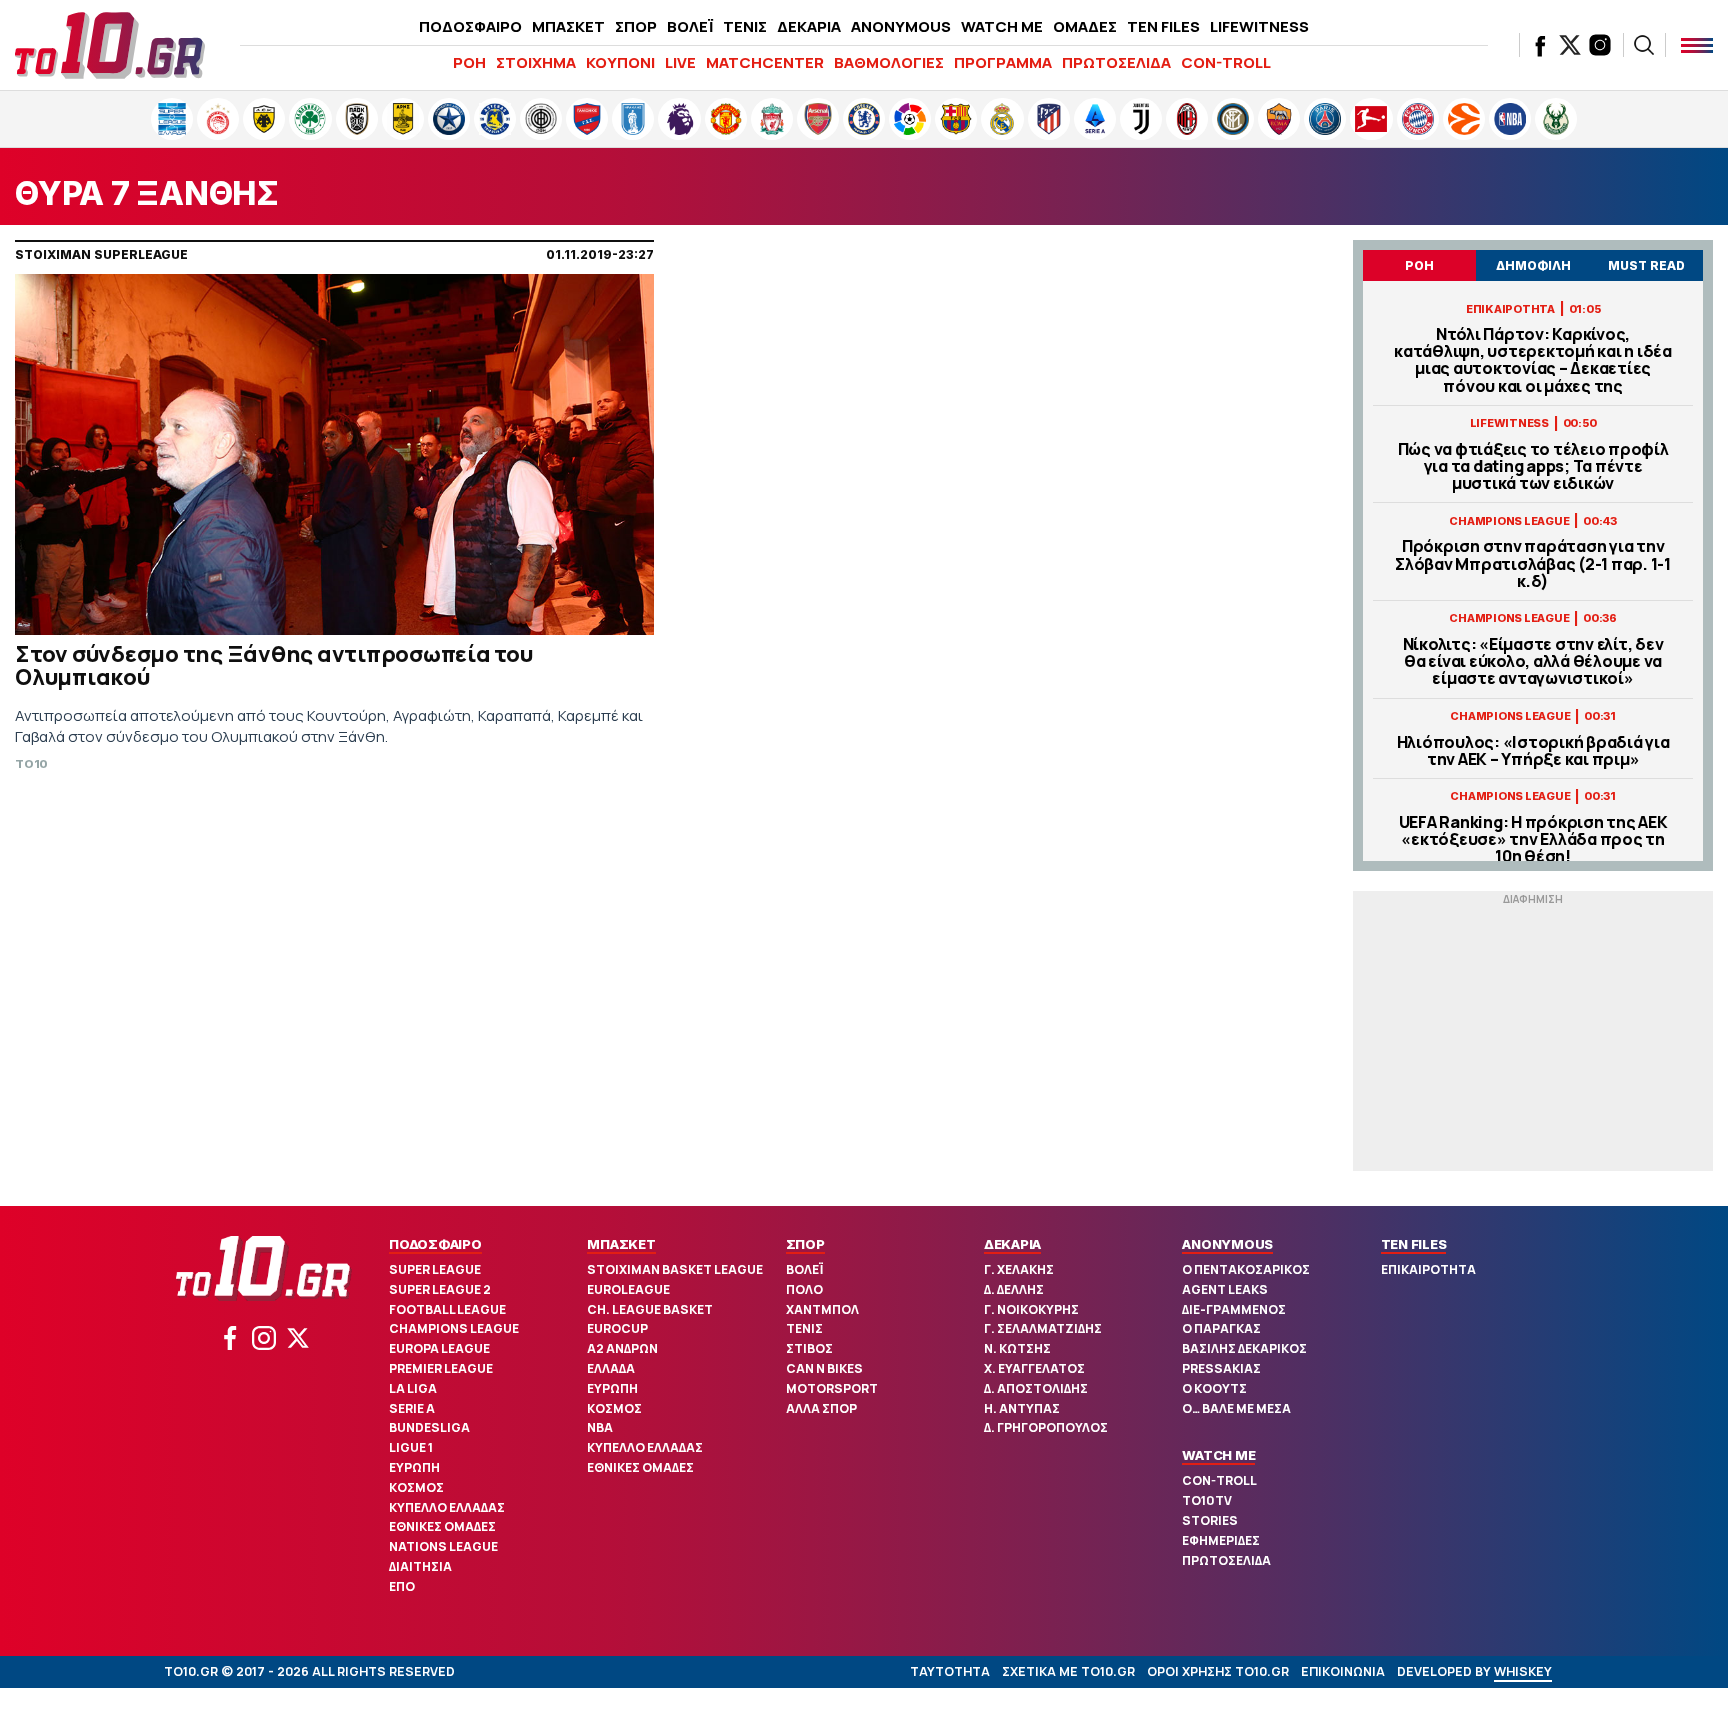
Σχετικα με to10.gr (1068, 1671)
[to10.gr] (110, 45)
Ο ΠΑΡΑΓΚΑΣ (1221, 1328)
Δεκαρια (1012, 1244)
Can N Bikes (824, 1368)
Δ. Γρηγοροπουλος (1046, 1427)
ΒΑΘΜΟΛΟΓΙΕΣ (889, 62)
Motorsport (832, 1388)
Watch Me (1218, 1455)
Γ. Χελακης (1019, 1269)
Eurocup (617, 1328)
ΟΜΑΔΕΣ (1085, 26)
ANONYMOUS (901, 26)
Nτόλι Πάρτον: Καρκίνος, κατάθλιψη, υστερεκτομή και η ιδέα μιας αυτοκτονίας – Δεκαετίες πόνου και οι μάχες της (1533, 360)
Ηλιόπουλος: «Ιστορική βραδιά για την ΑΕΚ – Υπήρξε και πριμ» (1533, 751)
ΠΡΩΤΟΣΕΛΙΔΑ (1116, 62)
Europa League (439, 1348)
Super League (435, 1269)
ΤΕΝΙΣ (745, 26)
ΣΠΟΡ (636, 26)
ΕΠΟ (402, 1586)
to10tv (1207, 1500)
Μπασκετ (621, 1244)
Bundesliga (429, 1427)
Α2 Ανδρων (622, 1348)
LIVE (680, 62)
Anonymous (1227, 1244)
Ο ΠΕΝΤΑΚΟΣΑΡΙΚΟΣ (1246, 1269)
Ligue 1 (411, 1447)
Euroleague (628, 1289)
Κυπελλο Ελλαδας (447, 1507)
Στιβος (809, 1348)
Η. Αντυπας (1022, 1408)
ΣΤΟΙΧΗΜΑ (536, 62)
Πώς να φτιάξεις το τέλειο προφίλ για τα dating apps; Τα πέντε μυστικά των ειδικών (1533, 467)
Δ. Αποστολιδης (1036, 1388)
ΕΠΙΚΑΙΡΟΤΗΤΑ (1428, 1269)
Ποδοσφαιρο (435, 1244)
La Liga (413, 1388)
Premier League (441, 1368)
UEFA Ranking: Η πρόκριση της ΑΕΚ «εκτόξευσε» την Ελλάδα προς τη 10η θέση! (1533, 840)
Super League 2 (440, 1289)
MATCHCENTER (765, 62)
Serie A (412, 1408)
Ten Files (1414, 1244)
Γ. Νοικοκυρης (1031, 1309)
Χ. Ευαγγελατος (1034, 1368)
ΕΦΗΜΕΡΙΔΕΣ (1221, 1540)
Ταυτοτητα (950, 1671)
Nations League (443, 1546)
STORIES (1210, 1520)
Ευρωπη (414, 1467)
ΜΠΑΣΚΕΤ (568, 26)
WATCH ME (1002, 26)
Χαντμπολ (822, 1309)
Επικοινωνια (1343, 1671)
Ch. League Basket (650, 1309)
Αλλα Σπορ (821, 1408)
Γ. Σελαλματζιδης (1043, 1328)
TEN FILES (1163, 26)
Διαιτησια (420, 1566)
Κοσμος (416, 1487)
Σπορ (805, 1244)
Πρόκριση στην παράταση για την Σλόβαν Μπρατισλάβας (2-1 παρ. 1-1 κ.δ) (1533, 564)
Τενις (804, 1328)
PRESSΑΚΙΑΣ (1221, 1368)
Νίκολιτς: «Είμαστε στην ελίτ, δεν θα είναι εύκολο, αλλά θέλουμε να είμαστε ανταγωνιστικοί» (1533, 662)
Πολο (804, 1289)
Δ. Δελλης (1014, 1289)
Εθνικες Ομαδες (442, 1526)
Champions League (454, 1328)
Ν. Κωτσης (1017, 1348)
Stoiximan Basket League (675, 1269)
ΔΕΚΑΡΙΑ (809, 26)
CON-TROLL (1226, 62)
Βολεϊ (804, 1269)
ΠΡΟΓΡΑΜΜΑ (1003, 62)
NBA (600, 1427)
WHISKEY (1523, 1671)
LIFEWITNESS (1259, 26)
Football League (447, 1309)
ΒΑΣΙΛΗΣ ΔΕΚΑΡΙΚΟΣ (1244, 1348)
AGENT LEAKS (1225, 1289)
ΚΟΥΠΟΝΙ (620, 62)
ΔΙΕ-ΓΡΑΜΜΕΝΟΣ (1234, 1309)
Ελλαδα (611, 1368)
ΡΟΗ (469, 62)
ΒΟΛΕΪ (690, 26)
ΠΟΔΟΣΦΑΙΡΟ (470, 26)
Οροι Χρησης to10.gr (1218, 1671)
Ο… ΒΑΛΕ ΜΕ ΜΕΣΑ (1236, 1408)
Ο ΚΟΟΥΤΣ (1214, 1388)
